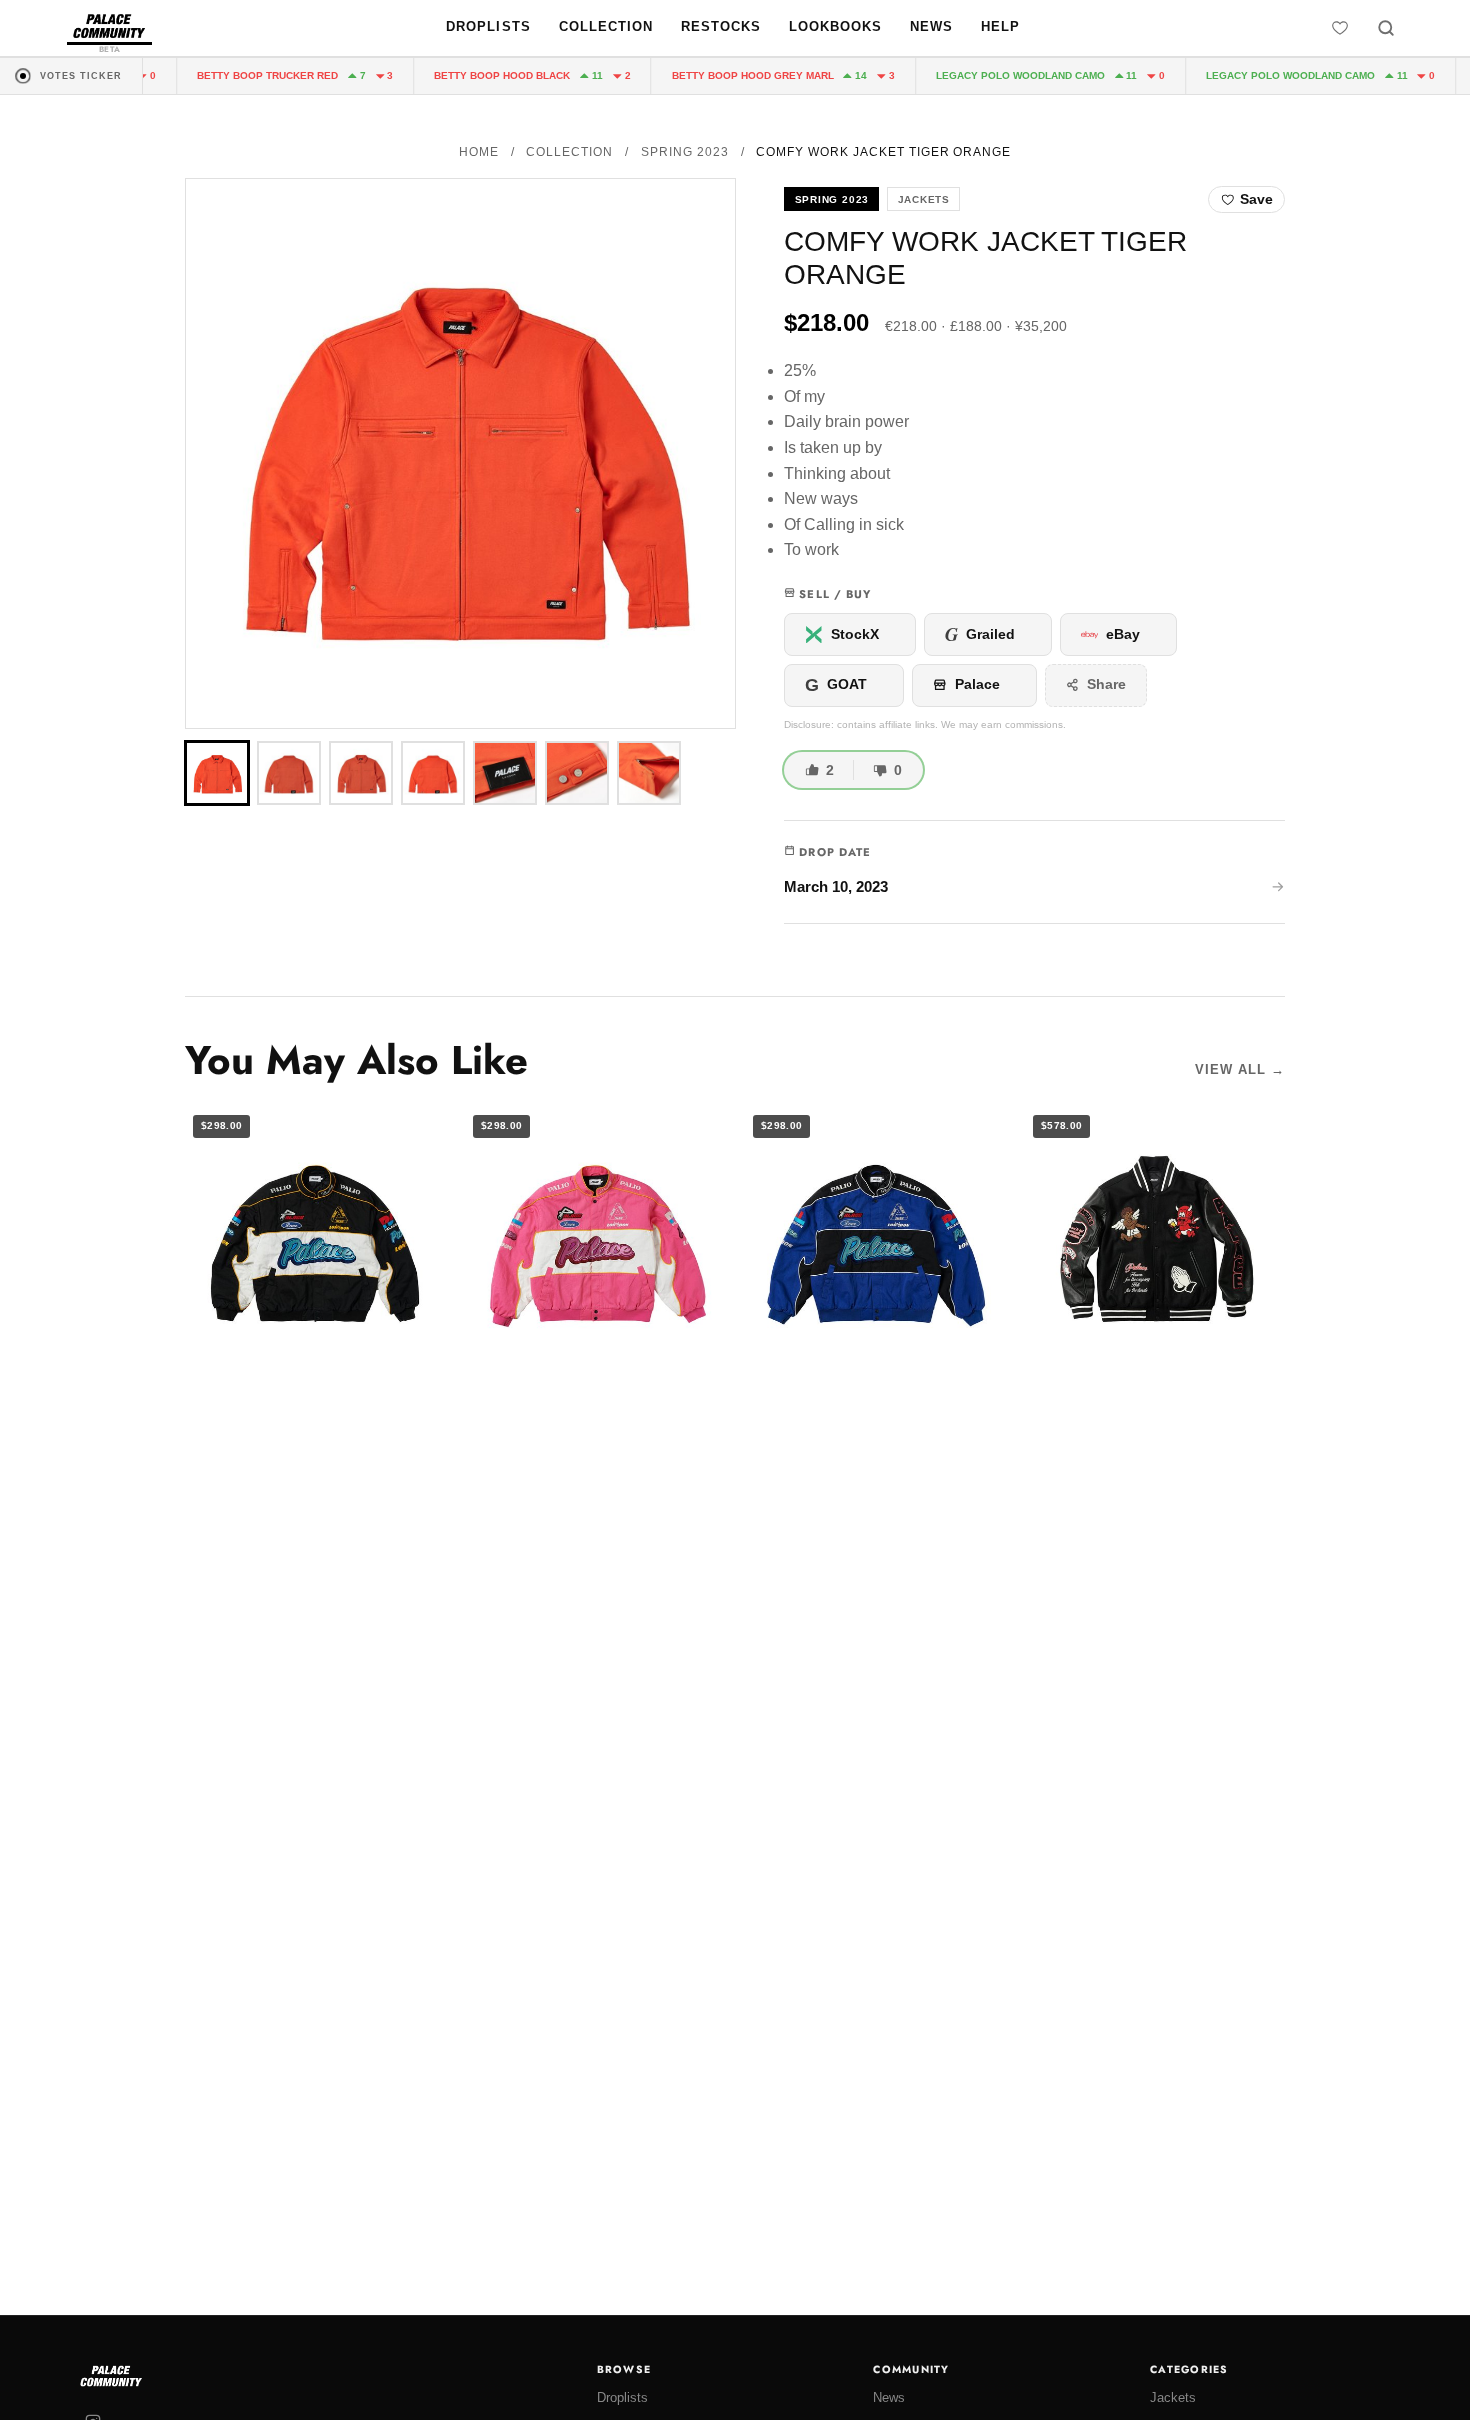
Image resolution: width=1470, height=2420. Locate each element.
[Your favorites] (1340, 28)
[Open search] (1386, 28)
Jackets (1173, 2397)
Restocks (721, 26)
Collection (606, 26)
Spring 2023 (685, 152)
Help (1000, 26)
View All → (1240, 1069)
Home (479, 152)
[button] (460, 453)
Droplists (488, 26)
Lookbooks (835, 26)
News (931, 26)
